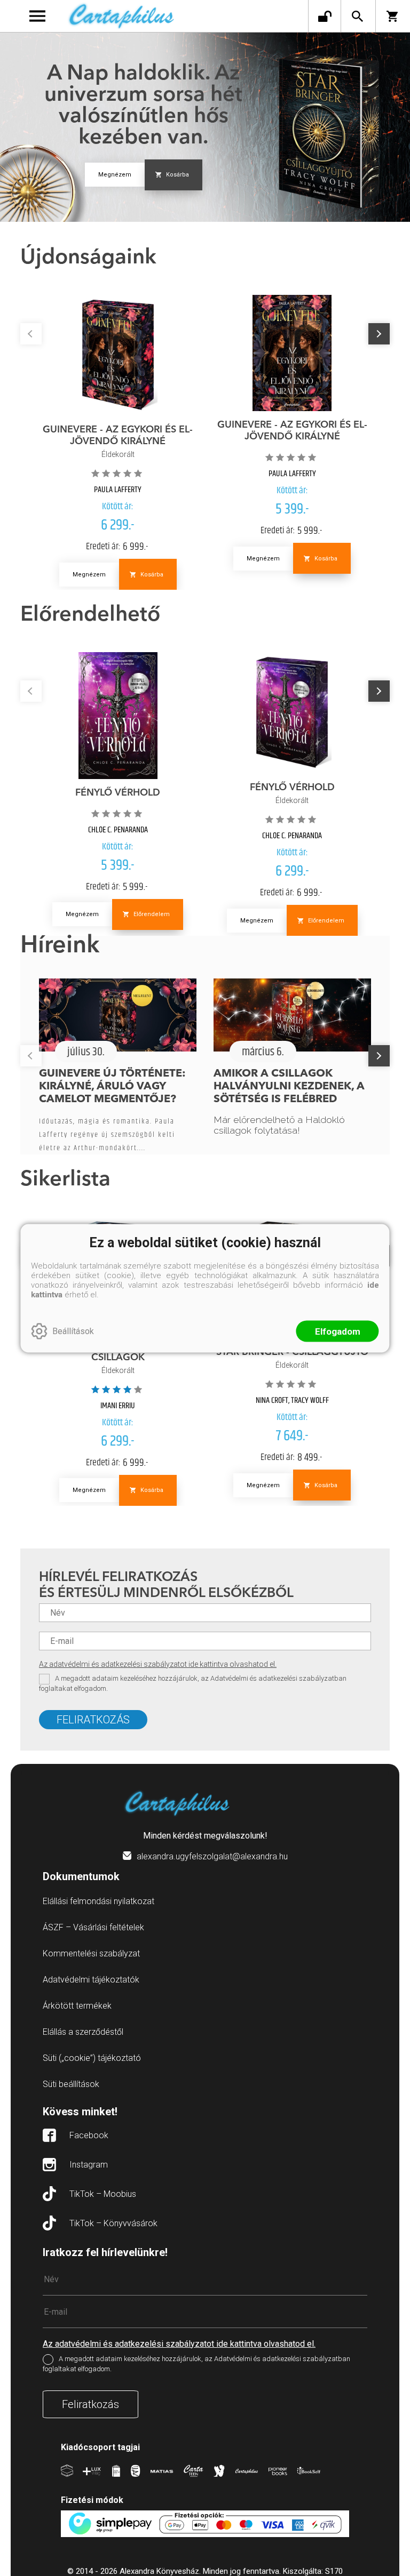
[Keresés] (357, 16)
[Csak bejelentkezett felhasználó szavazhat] (97, 473)
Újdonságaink (88, 258)
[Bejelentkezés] (325, 16)
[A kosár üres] (393, 16)
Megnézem (115, 175)
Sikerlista (65, 1180)
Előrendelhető (90, 615)
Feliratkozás (93, 1720)
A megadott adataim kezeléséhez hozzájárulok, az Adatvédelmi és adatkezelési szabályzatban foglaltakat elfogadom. (193, 1683)
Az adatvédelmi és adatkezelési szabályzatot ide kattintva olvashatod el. (158, 1664)
